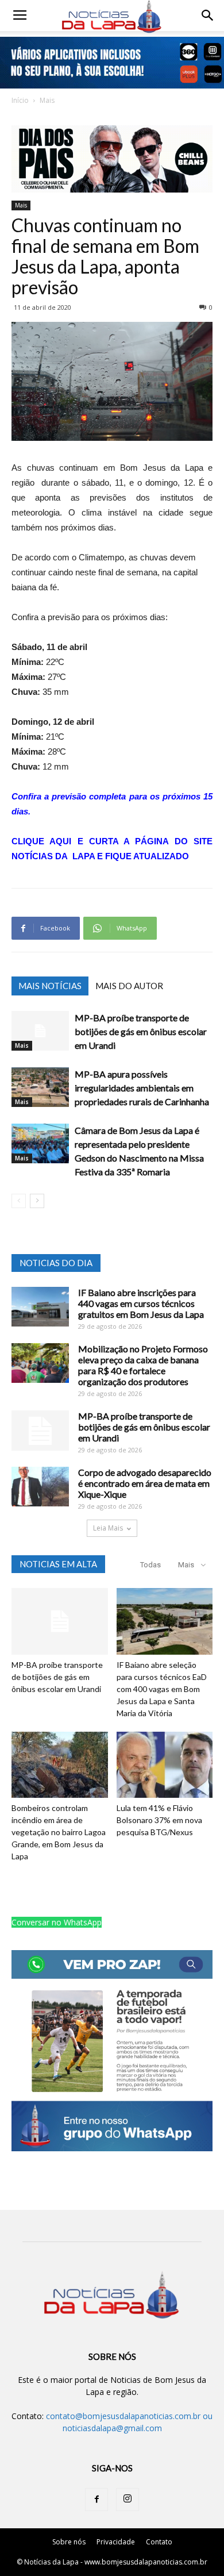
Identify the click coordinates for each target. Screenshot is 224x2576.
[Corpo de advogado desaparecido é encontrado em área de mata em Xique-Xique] (40, 1487)
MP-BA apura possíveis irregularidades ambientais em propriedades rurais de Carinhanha (142, 1088)
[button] (208, 16)
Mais (47, 100)
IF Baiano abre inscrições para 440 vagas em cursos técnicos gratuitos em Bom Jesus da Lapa (141, 1303)
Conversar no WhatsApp (57, 1922)
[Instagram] (128, 2500)
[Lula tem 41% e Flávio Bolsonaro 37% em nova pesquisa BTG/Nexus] (165, 1765)
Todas (150, 1565)
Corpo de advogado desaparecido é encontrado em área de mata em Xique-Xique (145, 1483)
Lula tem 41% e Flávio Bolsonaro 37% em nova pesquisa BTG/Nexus (159, 1820)
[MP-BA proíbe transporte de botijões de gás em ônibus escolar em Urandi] (40, 1031)
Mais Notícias (50, 986)
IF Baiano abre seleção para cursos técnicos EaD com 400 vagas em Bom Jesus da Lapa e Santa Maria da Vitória (162, 1689)
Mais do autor (129, 986)
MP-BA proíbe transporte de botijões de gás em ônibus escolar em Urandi (141, 1031)
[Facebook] (96, 2500)
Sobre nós (69, 2542)
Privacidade (116, 2542)
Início (20, 100)
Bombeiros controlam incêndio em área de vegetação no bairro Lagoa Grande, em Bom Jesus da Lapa (59, 1832)
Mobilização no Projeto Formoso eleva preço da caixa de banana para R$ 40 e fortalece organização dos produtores (143, 1365)
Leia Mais (108, 1528)
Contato (159, 2542)
